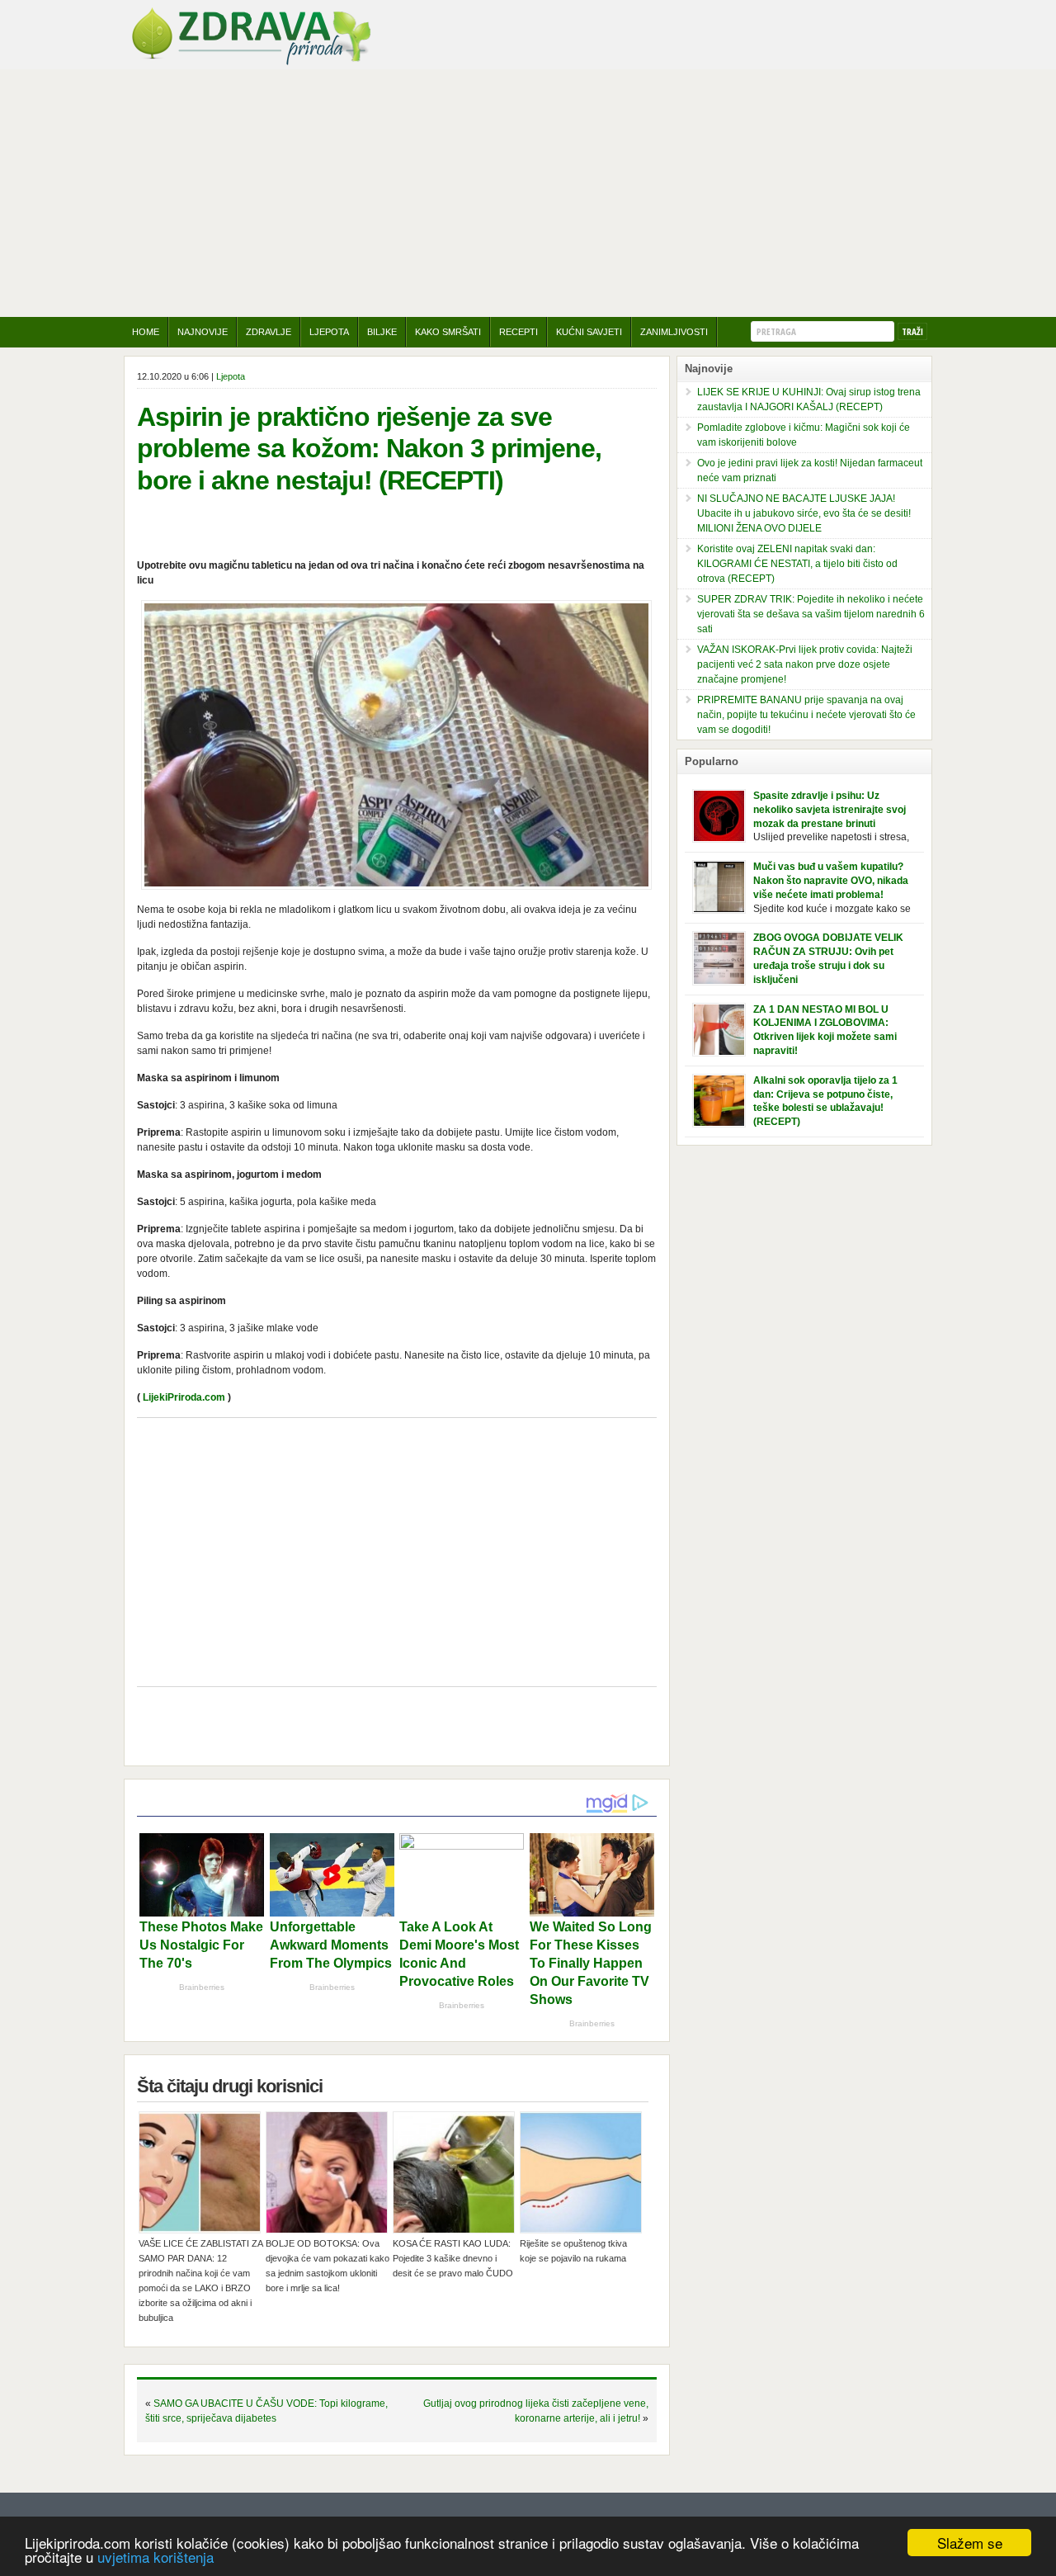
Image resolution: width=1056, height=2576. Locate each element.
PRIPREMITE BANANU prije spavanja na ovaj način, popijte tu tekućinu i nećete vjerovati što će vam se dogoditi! (806, 715)
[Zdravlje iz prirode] (251, 62)
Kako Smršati (448, 332)
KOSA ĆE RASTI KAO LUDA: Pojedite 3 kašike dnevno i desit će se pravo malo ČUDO (453, 2258)
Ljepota (329, 332)
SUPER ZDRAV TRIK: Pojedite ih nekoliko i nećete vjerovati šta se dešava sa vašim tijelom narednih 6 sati (811, 614)
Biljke (382, 332)
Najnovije (203, 332)
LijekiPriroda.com (184, 1397)
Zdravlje (269, 332)
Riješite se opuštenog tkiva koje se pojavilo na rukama (573, 2251)
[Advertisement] (528, 193)
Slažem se (970, 2543)
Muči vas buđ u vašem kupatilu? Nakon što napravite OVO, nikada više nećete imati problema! (831, 881)
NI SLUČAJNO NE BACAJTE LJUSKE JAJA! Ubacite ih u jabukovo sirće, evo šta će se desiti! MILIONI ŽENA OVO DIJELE (804, 513)
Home (146, 332)
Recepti (519, 332)
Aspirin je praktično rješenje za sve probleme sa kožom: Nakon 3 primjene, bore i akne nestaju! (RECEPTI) (369, 449)
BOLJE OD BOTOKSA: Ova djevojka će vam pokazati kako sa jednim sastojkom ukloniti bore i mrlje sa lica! (328, 2266)
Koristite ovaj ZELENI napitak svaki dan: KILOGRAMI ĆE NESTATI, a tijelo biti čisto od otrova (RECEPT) (797, 564)
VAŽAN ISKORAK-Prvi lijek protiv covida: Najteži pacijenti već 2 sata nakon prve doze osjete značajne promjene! (805, 664)
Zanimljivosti (674, 332)
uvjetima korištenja (156, 2557)
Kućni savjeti (589, 332)
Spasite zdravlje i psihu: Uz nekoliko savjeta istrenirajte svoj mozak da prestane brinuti (830, 810)
